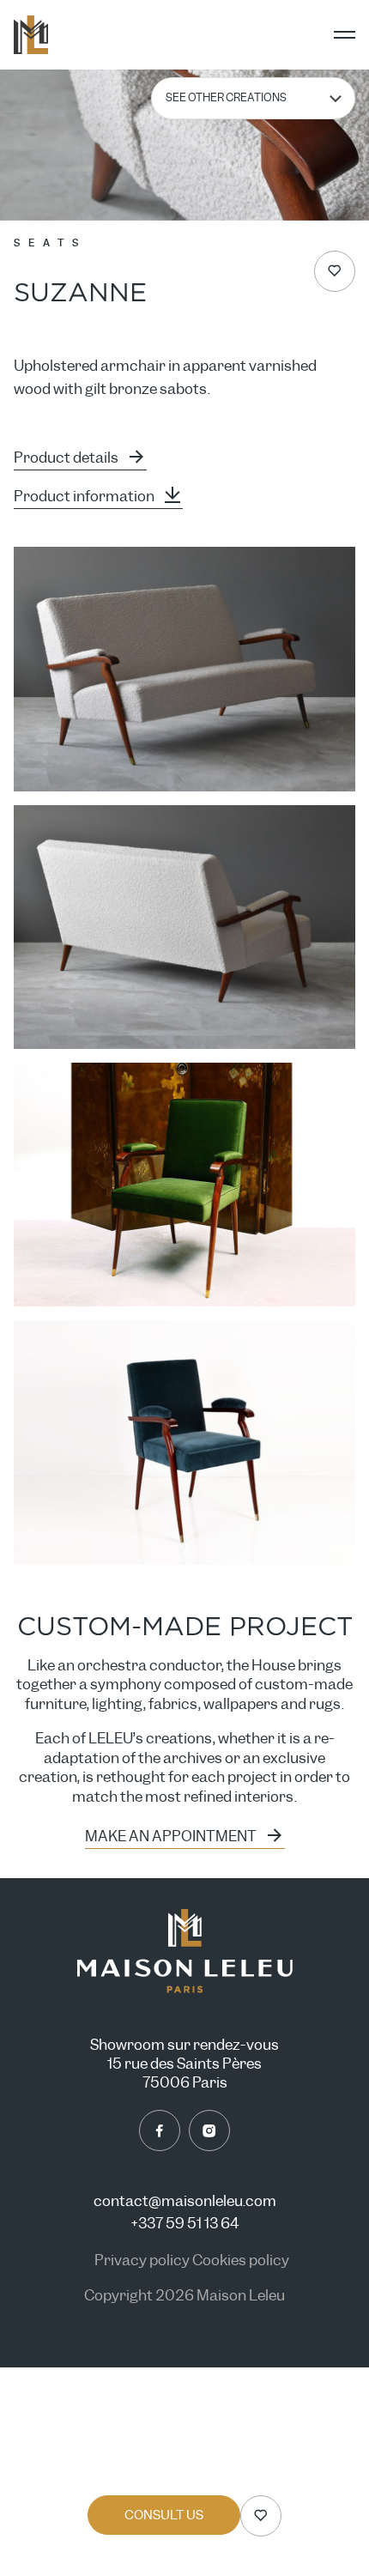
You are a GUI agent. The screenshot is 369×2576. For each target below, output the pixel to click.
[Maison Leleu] (31, 35)
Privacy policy (143, 2261)
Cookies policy (241, 2261)
